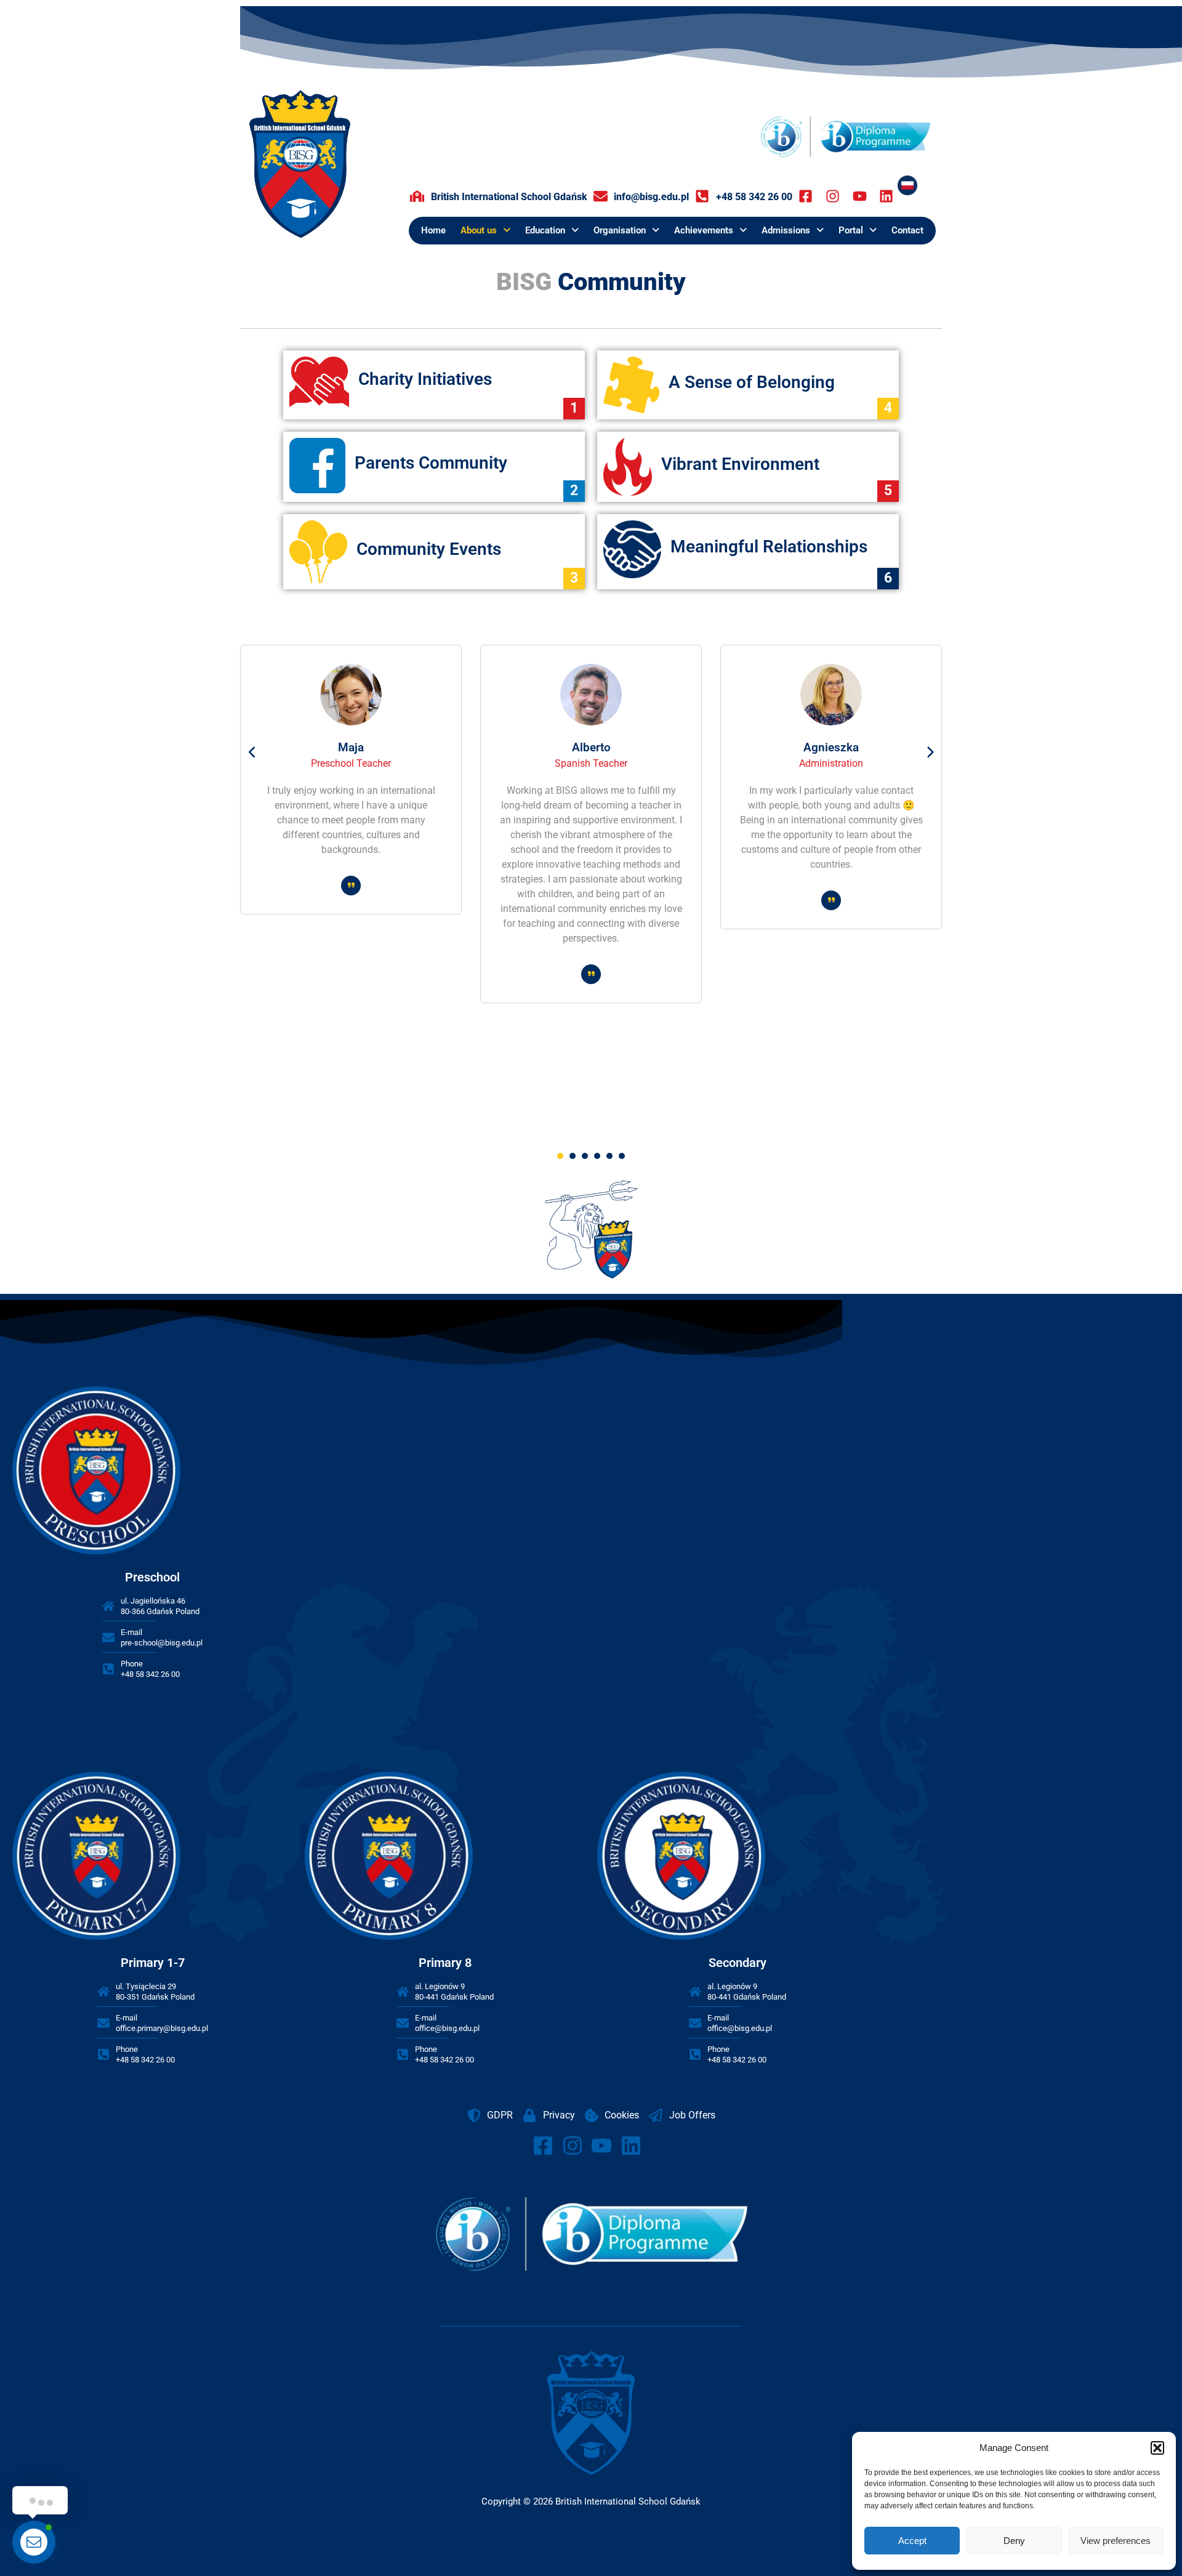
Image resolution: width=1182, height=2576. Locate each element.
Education (545, 230)
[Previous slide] (252, 753)
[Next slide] (930, 753)
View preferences (1116, 2541)
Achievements (704, 230)
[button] (1157, 2448)
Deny (1014, 2541)
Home (433, 230)
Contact (907, 230)
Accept (912, 2541)
